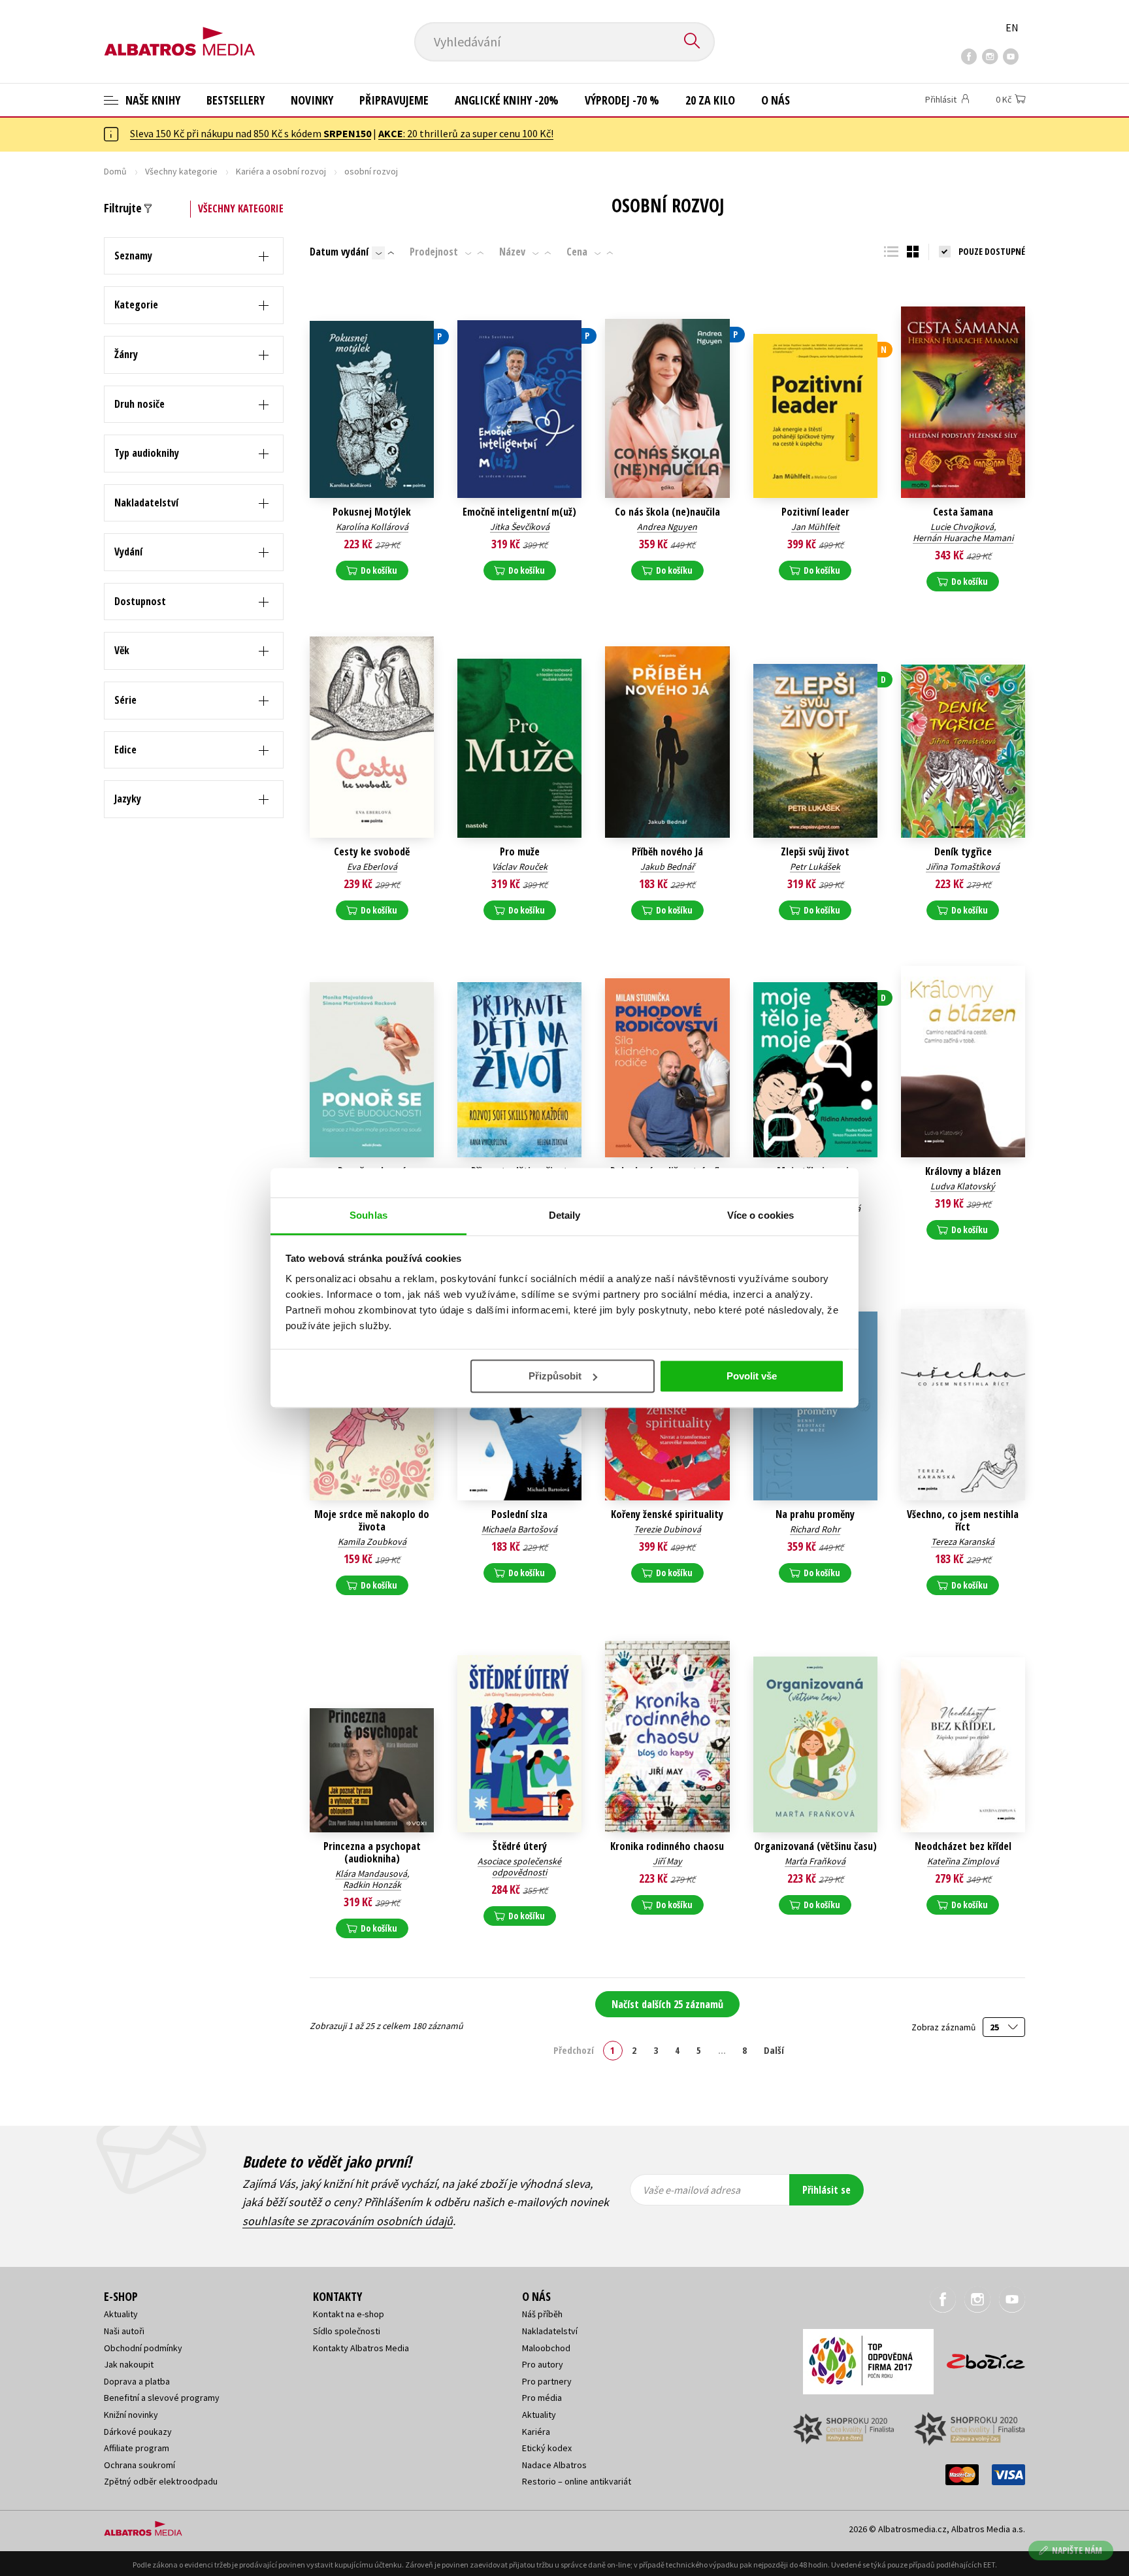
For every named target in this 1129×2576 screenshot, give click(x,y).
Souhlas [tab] (368, 1215)
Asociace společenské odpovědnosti (519, 1867)
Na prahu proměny (815, 1514)
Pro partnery (547, 2381)
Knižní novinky (131, 2415)
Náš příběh (542, 2314)
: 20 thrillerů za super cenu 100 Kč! (466, 133)
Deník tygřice (963, 852)
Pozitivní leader (815, 512)
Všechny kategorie (181, 171)
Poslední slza (519, 1514)
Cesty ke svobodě (372, 852)
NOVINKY (312, 100)
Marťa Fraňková (815, 1861)
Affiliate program (137, 2448)
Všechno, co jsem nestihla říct (963, 1521)
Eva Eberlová (372, 867)
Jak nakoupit (129, 2364)
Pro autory (543, 2364)
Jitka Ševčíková (520, 527)
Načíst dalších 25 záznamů (667, 2004)
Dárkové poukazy (138, 2432)
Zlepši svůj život (815, 852)
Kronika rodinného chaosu (667, 1846)
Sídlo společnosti (347, 2331)
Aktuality (121, 2314)
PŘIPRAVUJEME (394, 100)
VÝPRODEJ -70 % (622, 100)
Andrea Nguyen (667, 527)
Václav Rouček (520, 867)
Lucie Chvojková (962, 527)
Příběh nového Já (667, 852)
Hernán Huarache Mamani (963, 538)
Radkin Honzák (372, 1885)
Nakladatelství (550, 2331)
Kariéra (536, 2432)
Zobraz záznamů (944, 2027)
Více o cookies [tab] (761, 1215)
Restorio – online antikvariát (577, 2481)
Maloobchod (546, 2348)
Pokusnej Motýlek (372, 512)
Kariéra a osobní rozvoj (281, 171)
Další (774, 2050)
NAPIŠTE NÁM (1077, 2550)
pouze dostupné (992, 251)
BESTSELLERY (236, 100)
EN (1012, 27)
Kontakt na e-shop (349, 2314)
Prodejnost (434, 252)
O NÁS (776, 100)
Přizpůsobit (555, 1376)
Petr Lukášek (815, 867)
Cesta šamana (963, 512)
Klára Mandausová (371, 1874)
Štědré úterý (520, 1846)
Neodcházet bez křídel (963, 1846)
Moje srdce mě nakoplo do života (372, 1521)
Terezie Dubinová (667, 1529)
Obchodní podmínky (143, 2348)
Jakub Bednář (667, 867)
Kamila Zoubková (372, 1542)
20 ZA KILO (710, 100)
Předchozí (574, 2050)
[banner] (180, 31)
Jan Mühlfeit (815, 527)
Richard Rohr (815, 1529)
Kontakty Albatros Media (361, 2348)
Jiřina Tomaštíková (963, 867)
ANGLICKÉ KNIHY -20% (507, 100)
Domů (115, 171)
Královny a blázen (963, 1171)
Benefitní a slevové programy (162, 2398)
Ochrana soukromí (139, 2465)
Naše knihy (152, 100)
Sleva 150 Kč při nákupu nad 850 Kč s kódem (251, 133)
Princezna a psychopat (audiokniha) (372, 1853)
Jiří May (667, 1861)
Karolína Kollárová (372, 527)
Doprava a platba (137, 2381)
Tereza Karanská (963, 1542)
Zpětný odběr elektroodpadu (161, 2481)
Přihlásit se (826, 2190)
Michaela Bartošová (519, 1529)
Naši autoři (124, 2331)
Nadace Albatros (554, 2465)
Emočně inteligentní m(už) (519, 512)
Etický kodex (547, 2448)
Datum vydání (339, 252)
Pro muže (520, 852)
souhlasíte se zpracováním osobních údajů (348, 2221)
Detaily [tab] (565, 1215)
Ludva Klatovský (963, 1186)
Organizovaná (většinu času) (815, 1846)
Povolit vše (752, 1376)
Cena (577, 252)
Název (512, 252)
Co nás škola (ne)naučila (667, 512)
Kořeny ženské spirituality (667, 1514)
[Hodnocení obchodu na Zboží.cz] (979, 2357)
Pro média (542, 2398)
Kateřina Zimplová (963, 1861)
